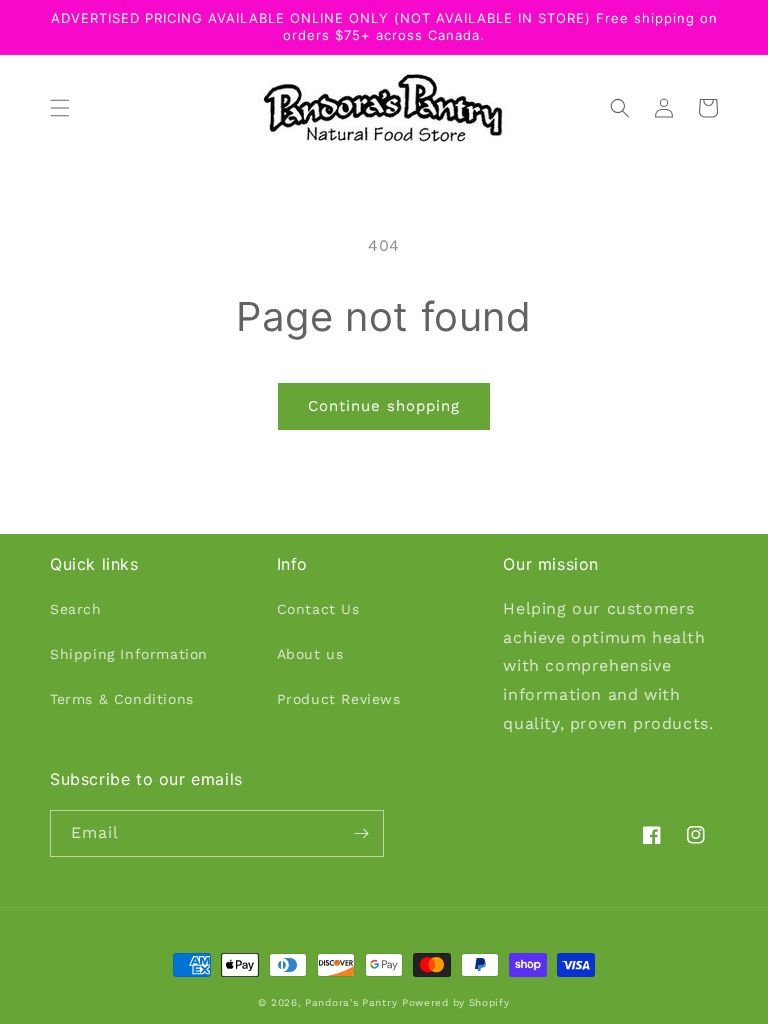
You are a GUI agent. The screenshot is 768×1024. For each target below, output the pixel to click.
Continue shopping (384, 406)
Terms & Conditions (122, 699)
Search (76, 609)
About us (310, 654)
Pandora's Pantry (351, 1002)
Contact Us (318, 609)
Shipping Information (129, 654)
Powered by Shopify (456, 1002)
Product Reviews (339, 699)
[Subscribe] (361, 833)
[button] (60, 108)
